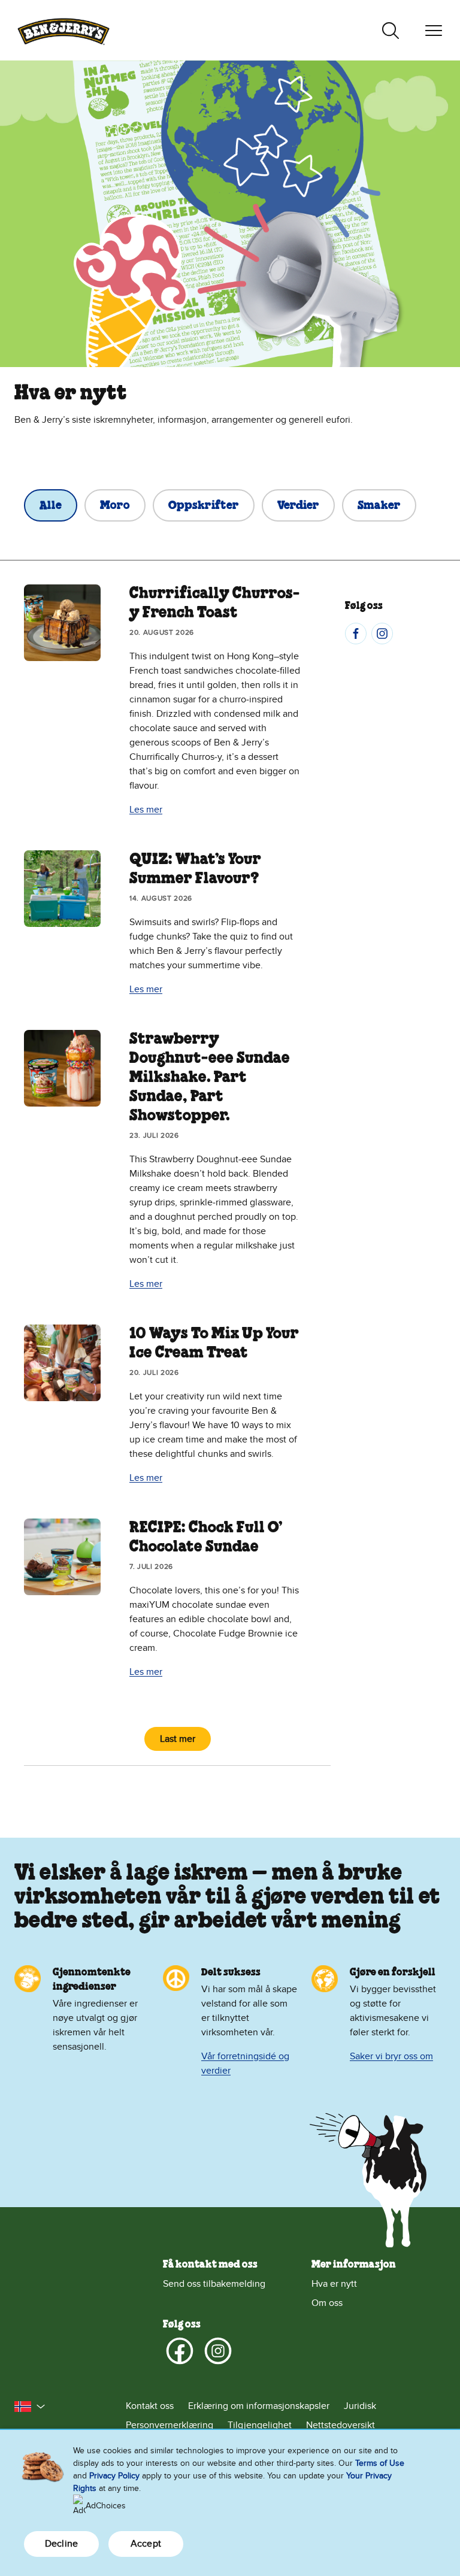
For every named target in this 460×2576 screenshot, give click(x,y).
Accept (146, 2544)
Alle (51, 506)
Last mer (178, 1739)
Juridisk (360, 2406)
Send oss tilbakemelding (214, 2284)
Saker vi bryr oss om (391, 2056)
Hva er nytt (334, 2284)
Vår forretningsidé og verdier (245, 2063)
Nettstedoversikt (341, 2425)
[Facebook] (356, 634)
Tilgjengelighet (260, 2425)
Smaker (379, 506)
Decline (61, 2544)
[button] (30, 2407)
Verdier (298, 506)
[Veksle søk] (391, 31)
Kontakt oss (150, 2406)
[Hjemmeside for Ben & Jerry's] (63, 30)
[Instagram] (382, 634)
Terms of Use (380, 2463)
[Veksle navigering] (434, 31)
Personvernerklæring (170, 2425)
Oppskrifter (204, 506)
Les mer (146, 810)
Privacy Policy (114, 2476)
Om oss (327, 2303)
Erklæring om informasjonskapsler (259, 2406)
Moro (115, 506)
